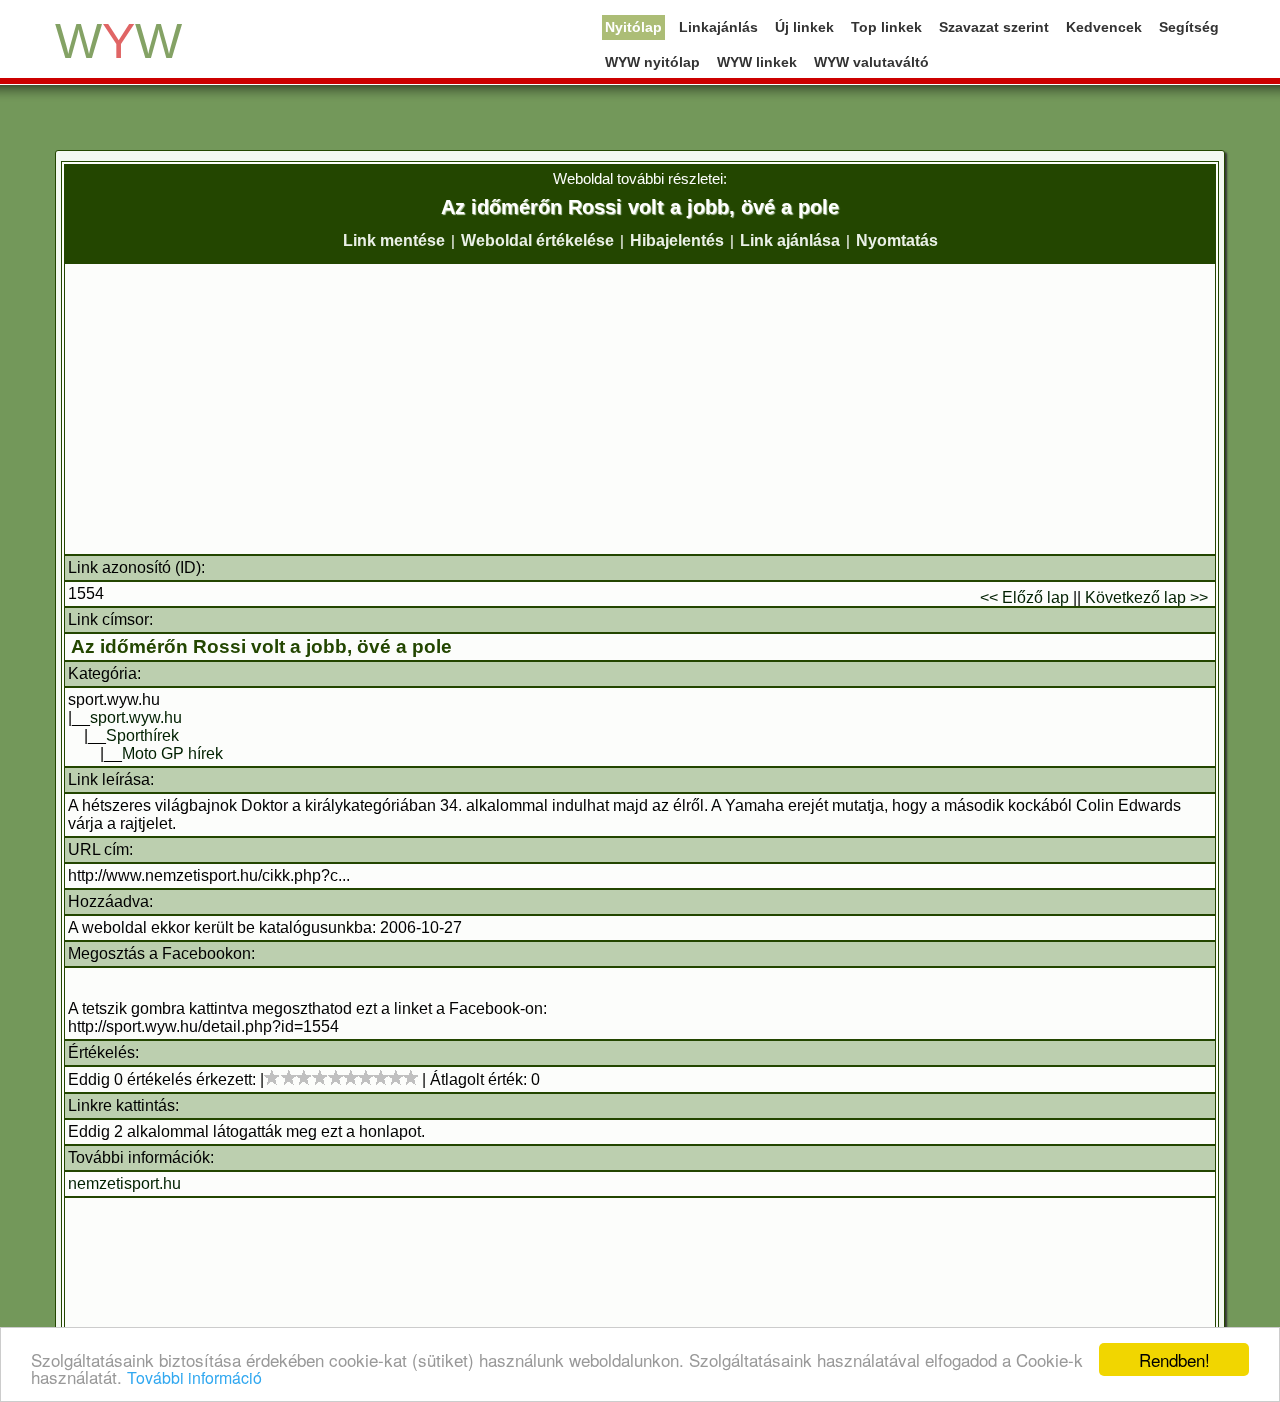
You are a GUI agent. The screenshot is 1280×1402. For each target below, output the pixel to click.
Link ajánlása (790, 240)
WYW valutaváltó (871, 62)
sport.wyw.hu (136, 717)
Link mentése (394, 240)
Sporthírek (142, 735)
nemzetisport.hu (124, 1183)
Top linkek (886, 27)
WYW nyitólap (652, 62)
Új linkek (804, 27)
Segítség (1189, 27)
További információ (194, 1377)
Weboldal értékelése (537, 240)
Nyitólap (633, 27)
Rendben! (1174, 1359)
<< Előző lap (1024, 597)
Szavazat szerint (994, 27)
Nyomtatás (897, 240)
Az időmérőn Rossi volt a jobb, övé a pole (261, 646)
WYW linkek (757, 62)
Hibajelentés (677, 240)
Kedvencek (1104, 27)
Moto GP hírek (172, 753)
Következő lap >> (1146, 597)
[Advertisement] (640, 409)
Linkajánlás (718, 27)
